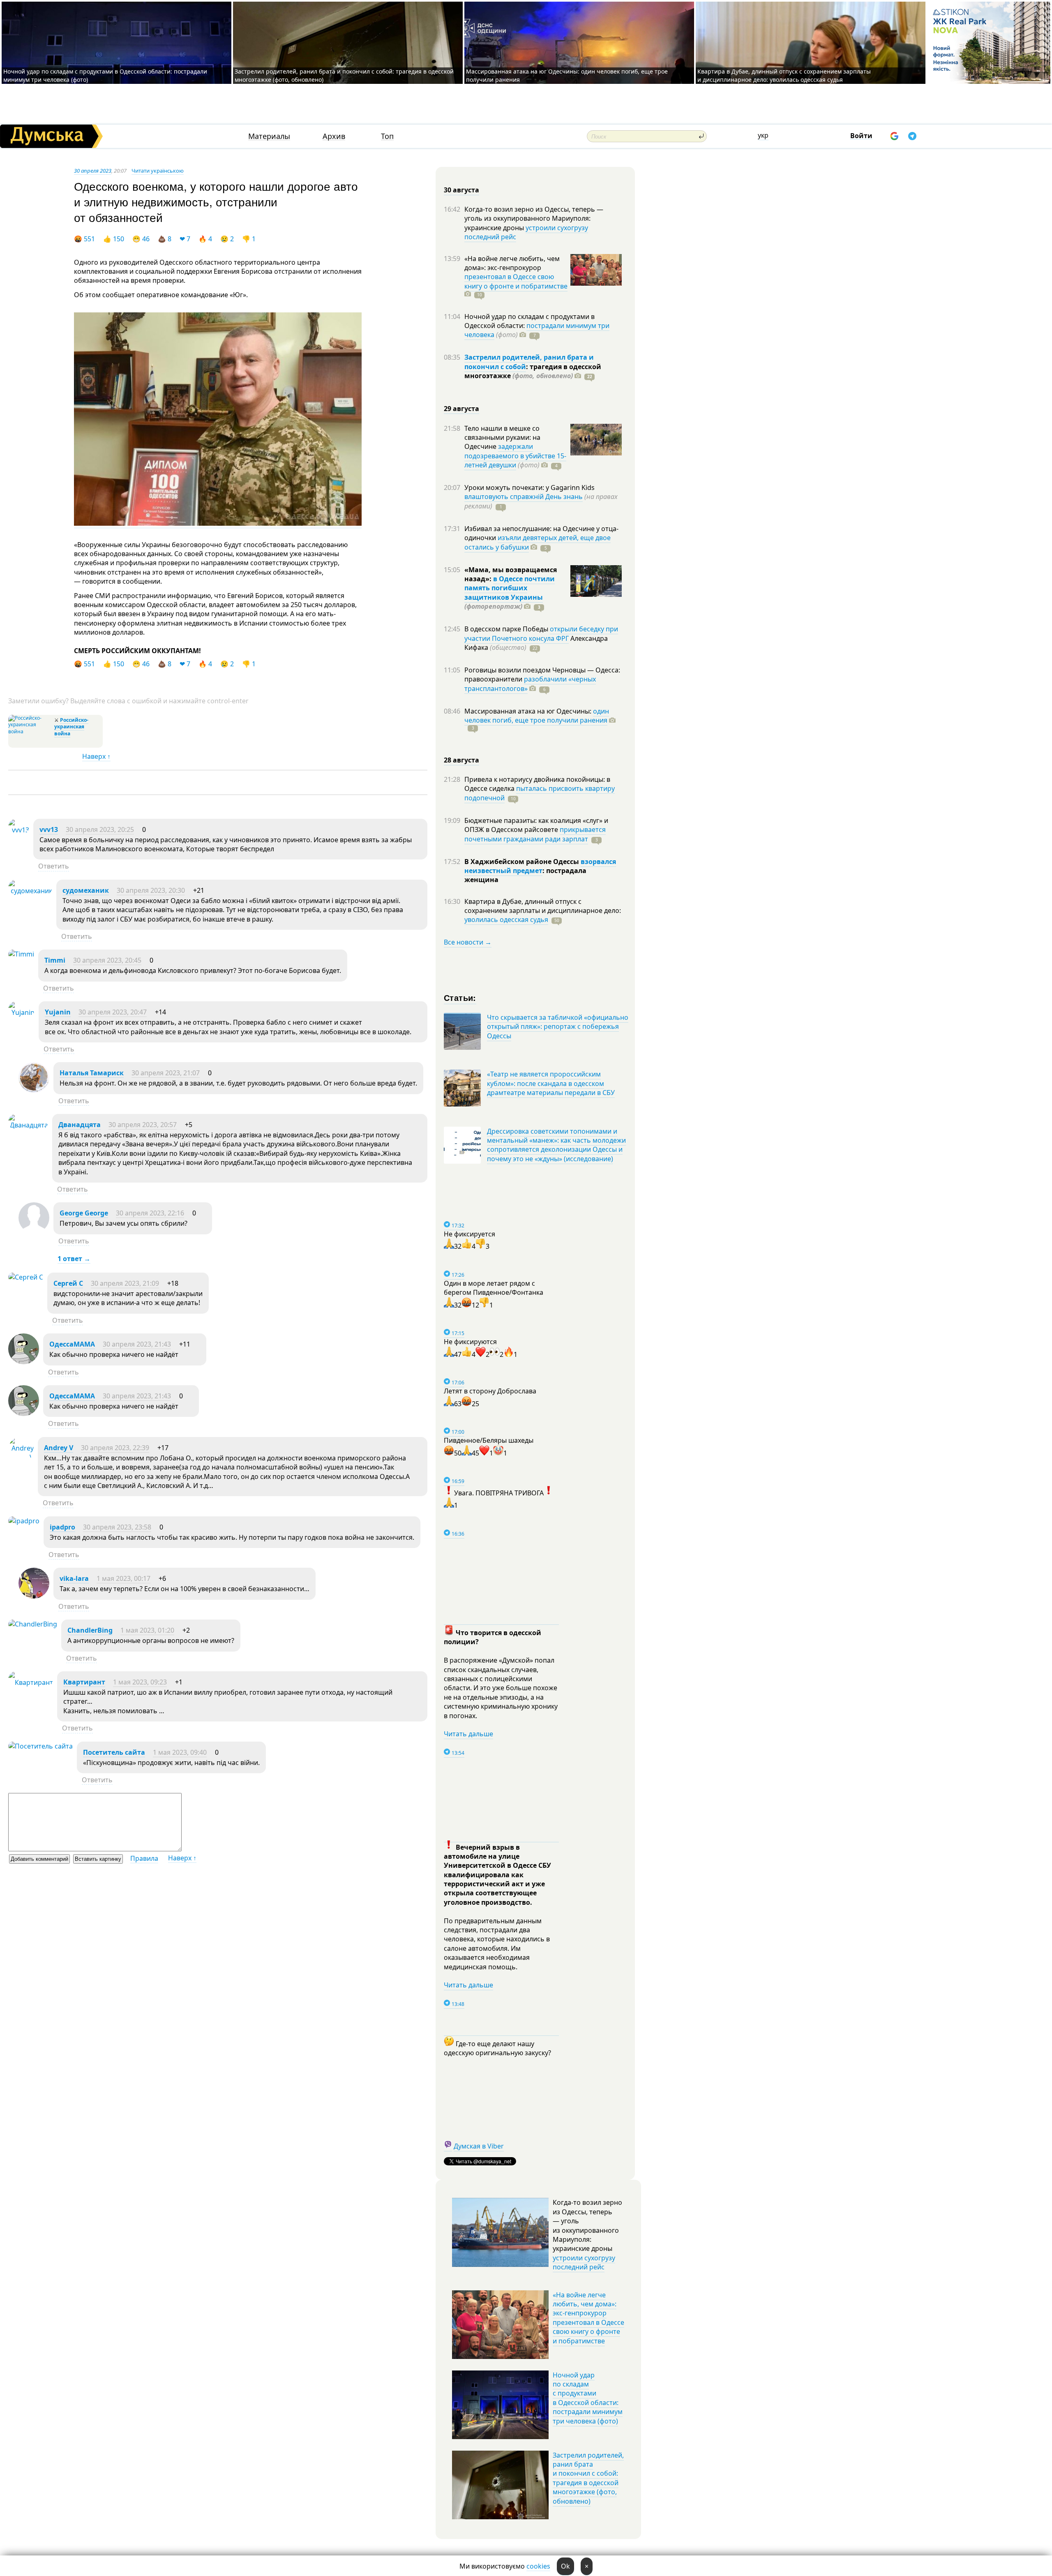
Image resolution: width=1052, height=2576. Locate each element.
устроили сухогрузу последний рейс (526, 232)
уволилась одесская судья (506, 920)
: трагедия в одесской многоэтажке (533, 371)
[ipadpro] (24, 1521)
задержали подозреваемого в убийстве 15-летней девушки (515, 456)
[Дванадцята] (28, 1125)
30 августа (461, 190)
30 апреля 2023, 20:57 (143, 1125)
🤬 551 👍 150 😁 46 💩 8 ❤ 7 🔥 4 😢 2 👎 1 (169, 239)
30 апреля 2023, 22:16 (150, 1213)
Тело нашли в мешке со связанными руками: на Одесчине (502, 438)
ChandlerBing (90, 1630)
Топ (387, 136)
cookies (538, 2566)
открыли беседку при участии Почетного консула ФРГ (541, 633)
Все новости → (468, 942)
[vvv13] (19, 830)
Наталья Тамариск (92, 1073)
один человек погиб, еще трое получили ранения (537, 716)
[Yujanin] (21, 1012)
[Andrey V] (21, 1457)
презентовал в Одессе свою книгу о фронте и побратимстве (516, 281)
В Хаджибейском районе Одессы (523, 862)
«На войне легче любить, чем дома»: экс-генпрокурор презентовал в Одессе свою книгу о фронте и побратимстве (588, 2318)
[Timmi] (21, 954)
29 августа (461, 409)
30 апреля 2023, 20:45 (107, 960)
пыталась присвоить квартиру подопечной (540, 793)
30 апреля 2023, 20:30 (151, 890)
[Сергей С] (26, 1277)
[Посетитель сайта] (40, 1746)
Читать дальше (468, 1734)
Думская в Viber (479, 2146)
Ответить (54, 866)
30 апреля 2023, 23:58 (117, 1527)
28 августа (461, 760)
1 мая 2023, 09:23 (140, 1682)
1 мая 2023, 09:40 (180, 1752)
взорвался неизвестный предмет (540, 866)
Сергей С (68, 1283)
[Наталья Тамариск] (34, 1090)
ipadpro (62, 1527)
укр (763, 135)
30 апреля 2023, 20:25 (100, 829)
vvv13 (49, 829)
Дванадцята (80, 1125)
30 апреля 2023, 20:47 (113, 1012)
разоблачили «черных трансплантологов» (530, 684)
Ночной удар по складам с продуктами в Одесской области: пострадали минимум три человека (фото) (588, 2398)
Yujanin (58, 1012)
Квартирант (84, 1682)
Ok (565, 2566)
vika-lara (74, 1578)
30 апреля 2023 (93, 171)
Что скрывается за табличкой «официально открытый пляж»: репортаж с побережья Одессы (558, 1027)
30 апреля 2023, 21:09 (125, 1283)
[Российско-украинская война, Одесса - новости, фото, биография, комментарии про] (30, 731)
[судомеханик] (30, 891)
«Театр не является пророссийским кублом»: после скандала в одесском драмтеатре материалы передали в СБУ (551, 1083)
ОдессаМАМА (72, 1344)
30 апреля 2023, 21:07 (166, 1073)
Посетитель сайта (114, 1752)
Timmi (55, 960)
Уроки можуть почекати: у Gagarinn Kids (529, 487)
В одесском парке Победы (507, 629)
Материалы (269, 136)
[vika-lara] (34, 1596)
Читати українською (158, 171)
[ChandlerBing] (33, 1624)
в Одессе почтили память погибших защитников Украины (510, 588)
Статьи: (460, 997)
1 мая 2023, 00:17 (123, 1578)
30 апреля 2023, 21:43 (137, 1344)
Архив (334, 136)
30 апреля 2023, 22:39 (115, 1448)
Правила (144, 1858)
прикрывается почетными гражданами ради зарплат (535, 834)
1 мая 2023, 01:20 (147, 1630)
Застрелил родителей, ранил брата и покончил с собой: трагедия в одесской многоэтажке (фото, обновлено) (588, 2478)
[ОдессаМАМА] (24, 1362)
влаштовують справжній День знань (524, 497)
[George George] (34, 1231)
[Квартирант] (31, 1682)
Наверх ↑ (96, 756)
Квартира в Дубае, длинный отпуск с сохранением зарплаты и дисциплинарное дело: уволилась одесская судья (784, 75)
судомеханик (86, 890)
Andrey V (59, 1448)
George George (84, 1213)
